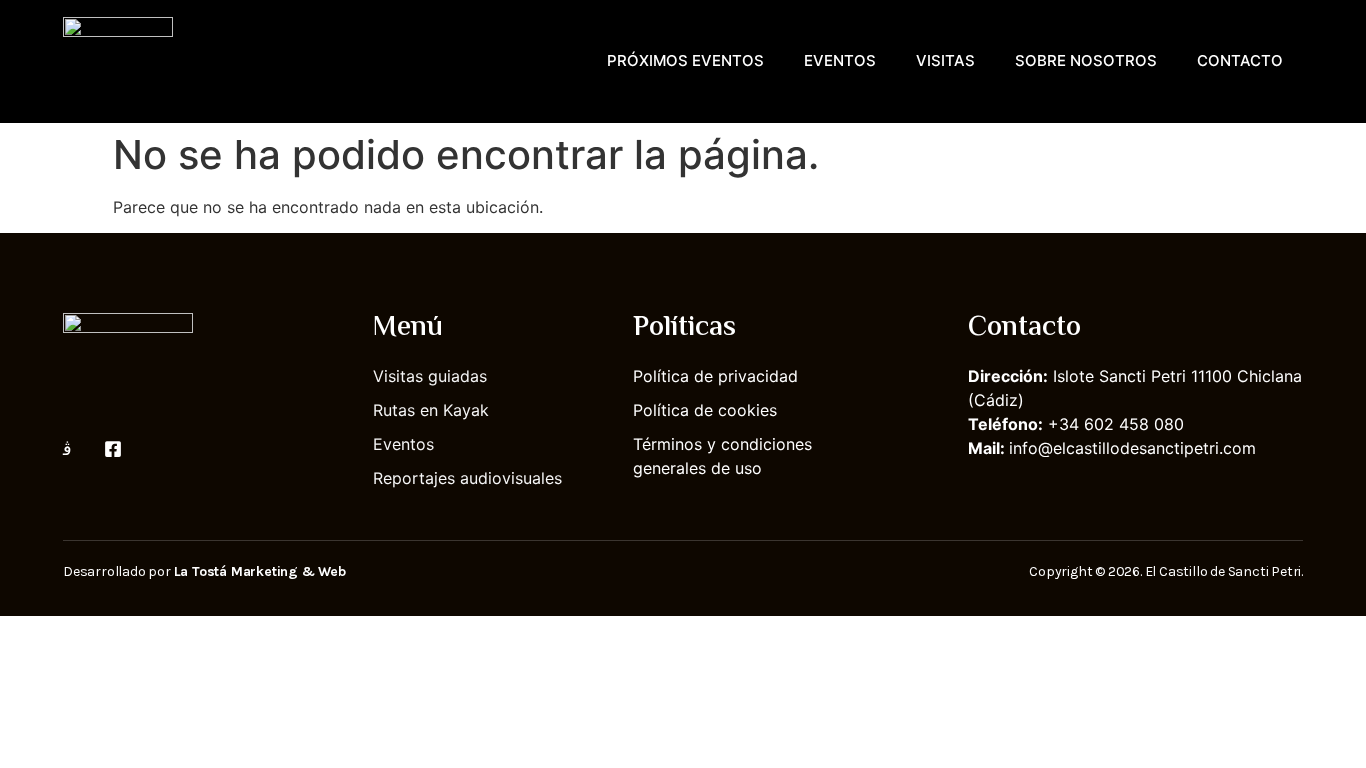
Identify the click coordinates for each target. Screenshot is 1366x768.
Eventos (840, 60)
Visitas (945, 60)
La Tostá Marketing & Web (260, 571)
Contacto (1240, 60)
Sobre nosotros (1086, 60)
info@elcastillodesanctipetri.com (1132, 448)
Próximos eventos (685, 60)
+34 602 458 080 (1116, 424)
